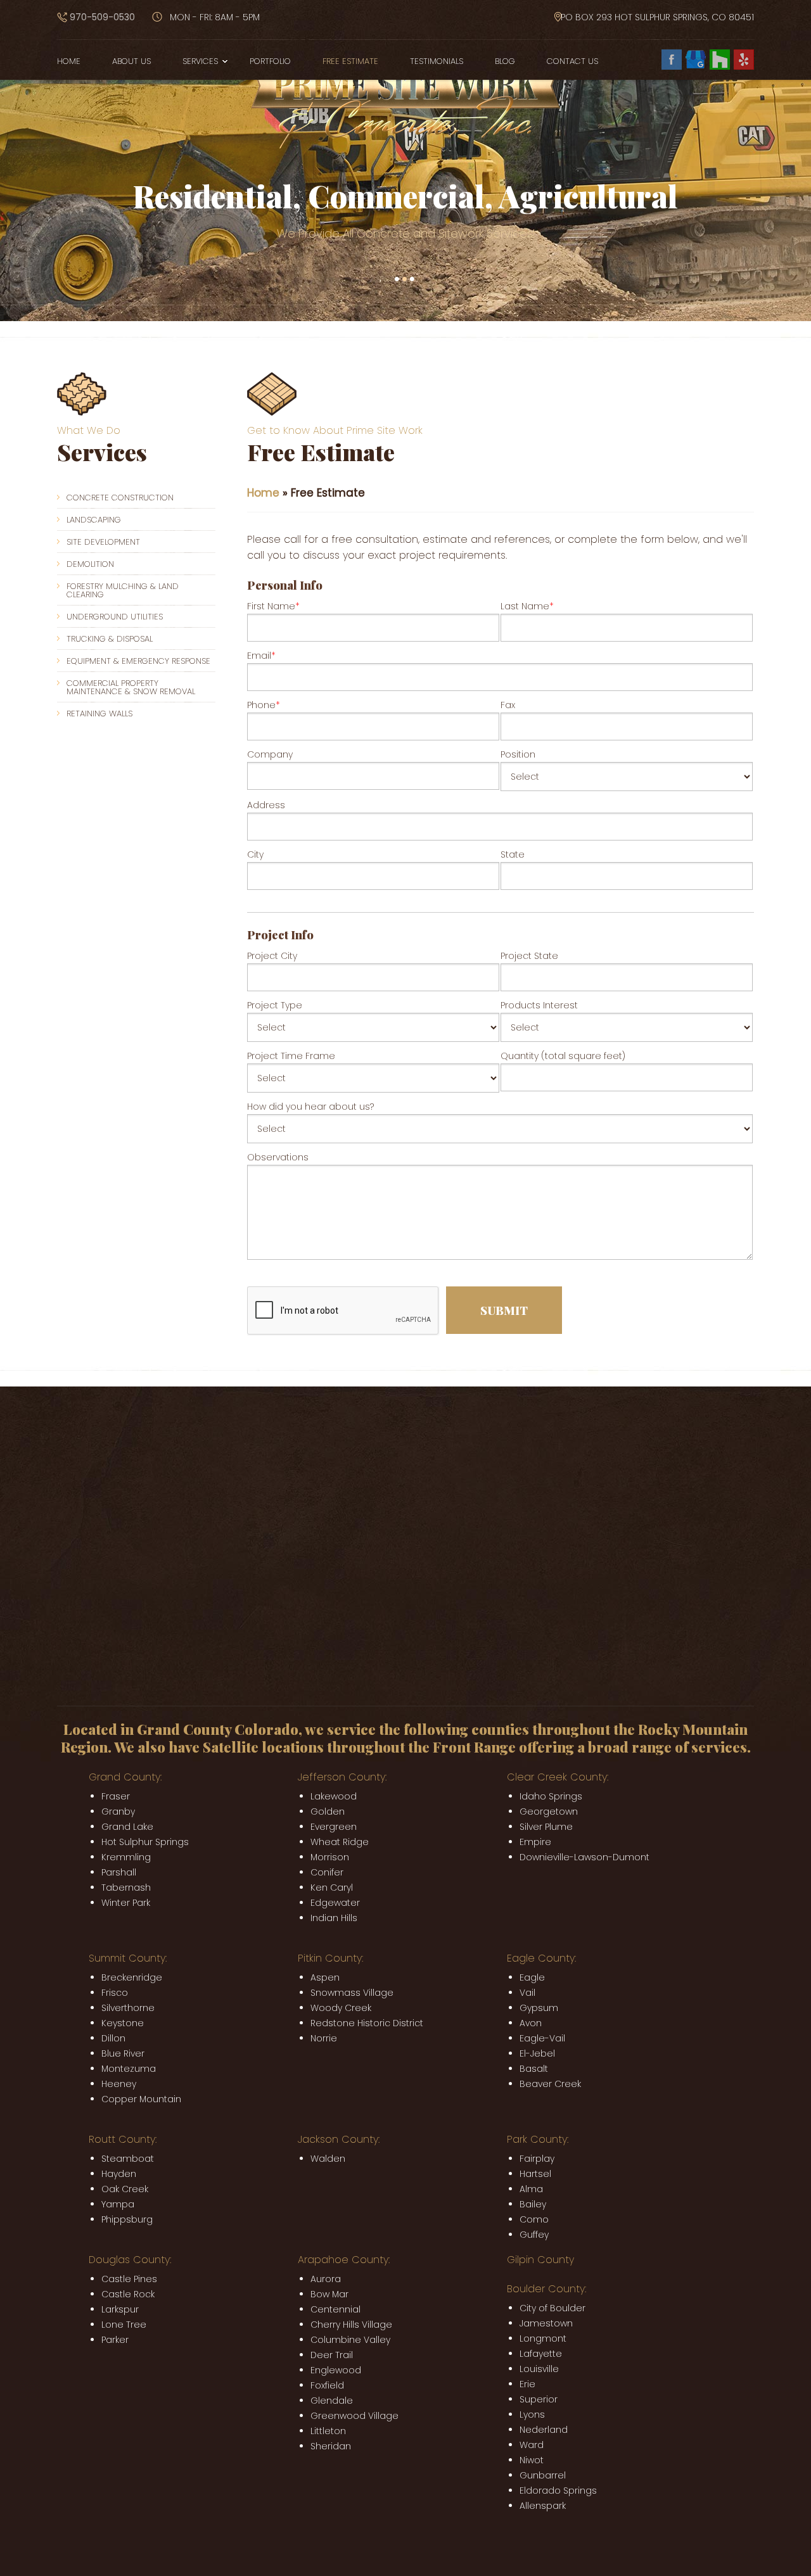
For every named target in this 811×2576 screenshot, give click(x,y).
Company (270, 754)
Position (518, 754)
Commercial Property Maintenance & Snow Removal (131, 687)
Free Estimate (350, 61)
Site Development (103, 542)
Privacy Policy (86, 1635)
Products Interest (539, 1005)
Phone (264, 705)
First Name (273, 606)
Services (200, 61)
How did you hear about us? (310, 1107)
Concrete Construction (120, 498)
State (513, 854)
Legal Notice (150, 1635)
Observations (278, 1157)
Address (266, 805)
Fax (508, 705)
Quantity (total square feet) (563, 1056)
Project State (529, 956)
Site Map (204, 1635)
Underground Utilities (115, 617)
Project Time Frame (291, 1056)
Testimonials (437, 61)
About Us (131, 61)
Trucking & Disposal (110, 639)
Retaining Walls (99, 714)
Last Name (527, 606)
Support (218, 1651)
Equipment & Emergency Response (138, 661)
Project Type (275, 1005)
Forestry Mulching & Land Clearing (123, 590)
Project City (272, 956)
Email (261, 656)
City (255, 854)
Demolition (90, 564)
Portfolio (270, 61)
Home (69, 61)
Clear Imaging (161, 1651)
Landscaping (94, 520)
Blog (505, 61)
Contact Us (572, 61)
